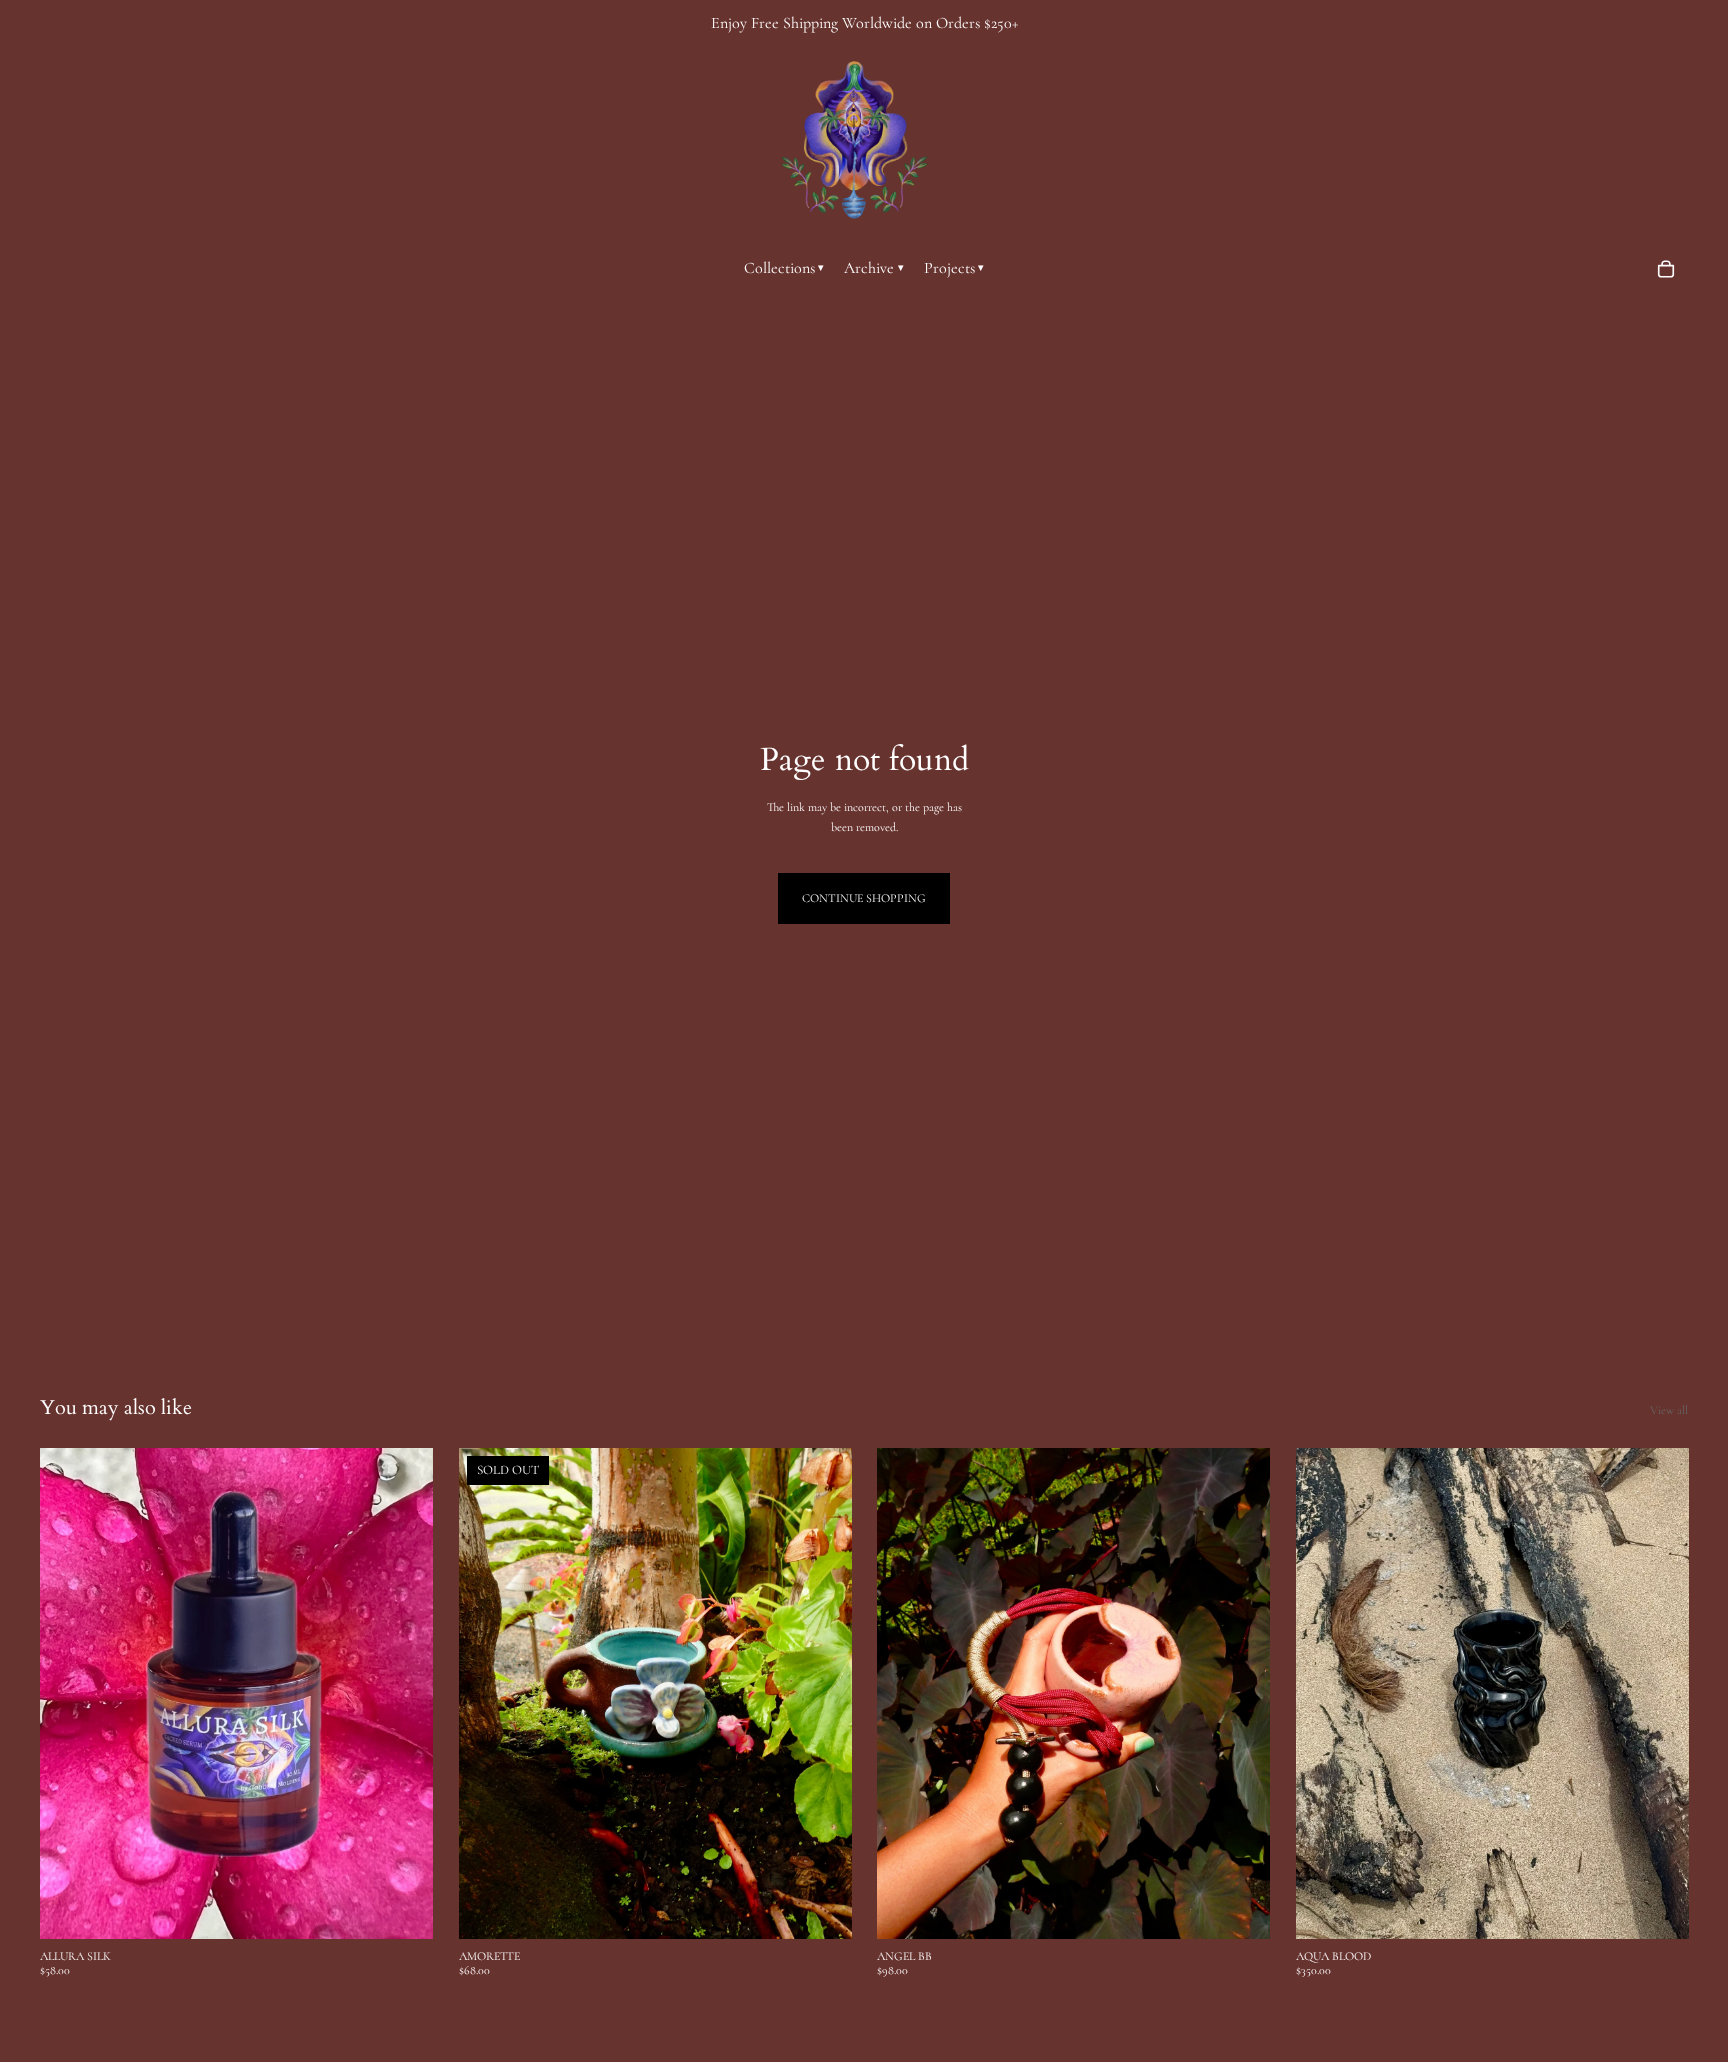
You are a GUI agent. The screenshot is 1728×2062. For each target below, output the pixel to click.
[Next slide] (403, 1694)
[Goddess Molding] (854, 140)
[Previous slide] (70, 1694)
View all (1669, 1410)
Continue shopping (864, 898)
